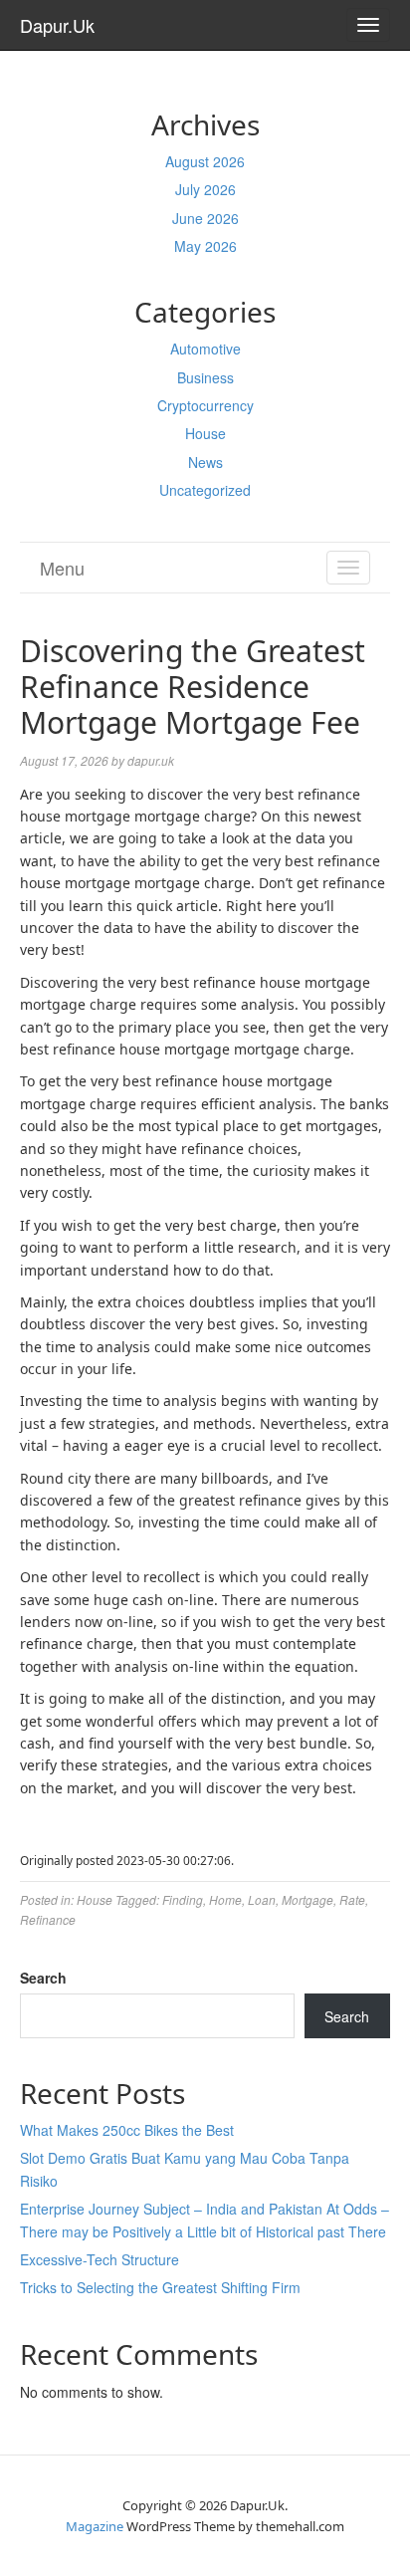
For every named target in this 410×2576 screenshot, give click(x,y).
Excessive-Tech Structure (100, 2259)
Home (225, 1899)
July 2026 (205, 189)
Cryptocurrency (205, 405)
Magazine (95, 2526)
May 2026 (205, 246)
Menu (62, 568)
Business (205, 377)
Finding (183, 1899)
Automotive (205, 349)
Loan (262, 1899)
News (205, 462)
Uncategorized (205, 490)
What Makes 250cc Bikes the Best (127, 2130)
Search (43, 1978)
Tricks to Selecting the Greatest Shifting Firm (160, 2287)
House (205, 433)
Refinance (48, 1919)
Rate (352, 1899)
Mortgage (307, 1899)
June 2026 (205, 218)
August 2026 (205, 161)
